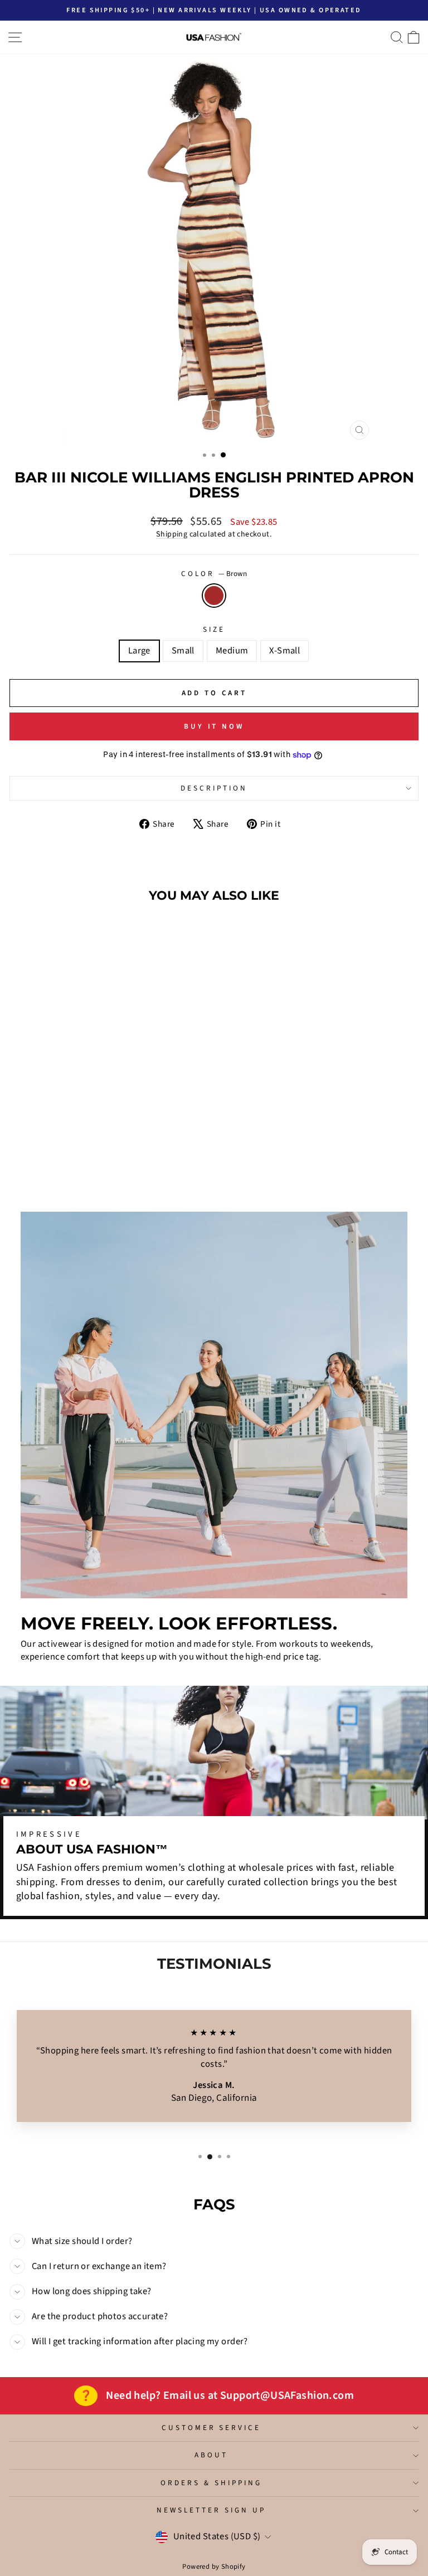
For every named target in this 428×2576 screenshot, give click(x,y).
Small (183, 651)
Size (214, 630)
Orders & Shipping (211, 2483)
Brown (214, 596)
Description (214, 788)
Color (214, 574)
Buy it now (214, 726)
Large (139, 651)
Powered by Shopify (214, 2567)
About (211, 2455)
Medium (232, 651)
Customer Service (211, 2428)
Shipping (172, 534)
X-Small (284, 651)
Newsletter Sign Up (211, 2510)
